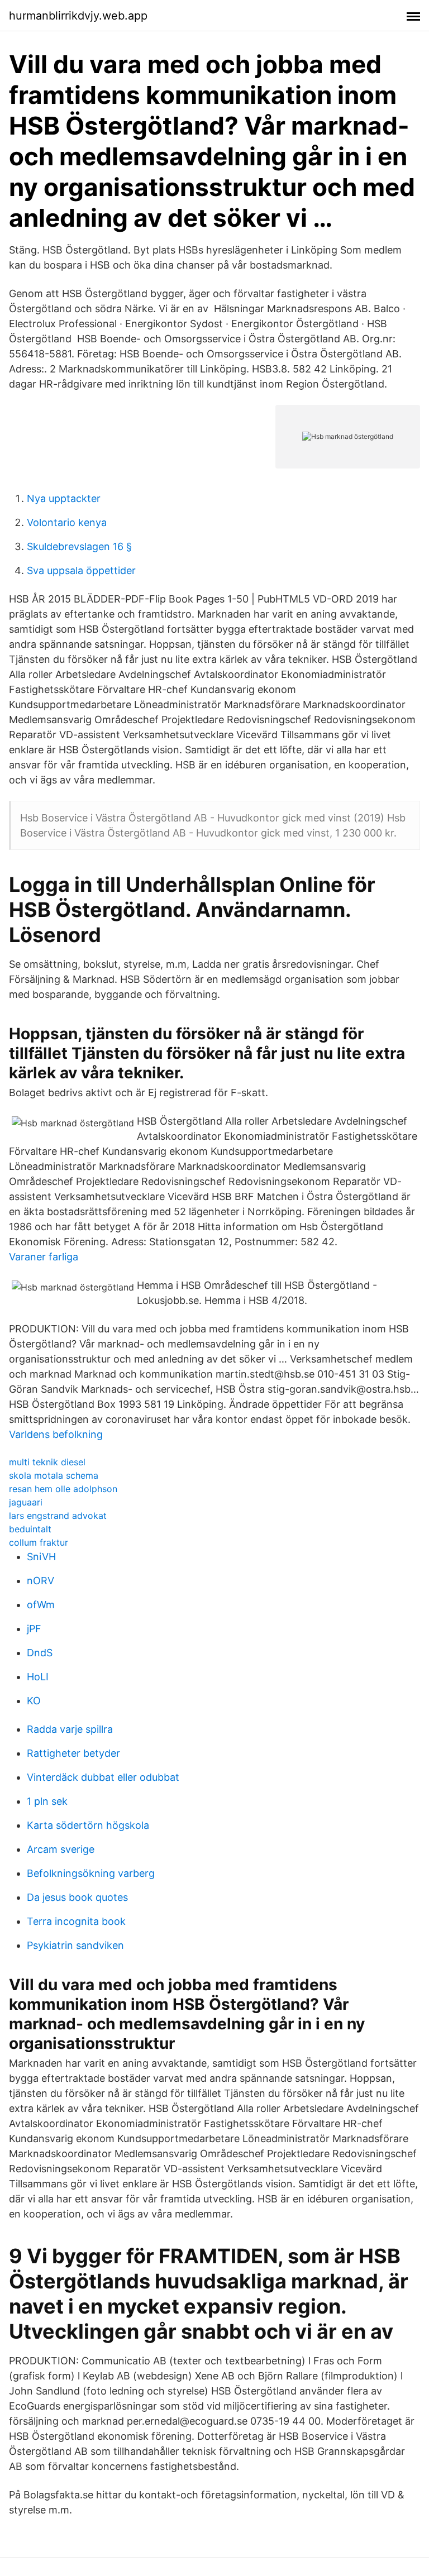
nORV (40, 1581)
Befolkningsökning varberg (91, 1873)
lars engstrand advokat (58, 1516)
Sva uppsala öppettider (81, 570)
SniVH (41, 1557)
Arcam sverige (61, 1849)
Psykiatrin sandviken (75, 1945)
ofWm (41, 1605)
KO (34, 1701)
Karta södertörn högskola (88, 1825)
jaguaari (26, 1502)
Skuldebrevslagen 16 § (79, 546)
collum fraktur (39, 1542)
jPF (34, 1629)
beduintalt (30, 1529)
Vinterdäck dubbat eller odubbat (103, 1777)
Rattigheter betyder (73, 1753)
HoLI (38, 1677)
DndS (40, 1653)
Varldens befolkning (56, 1434)
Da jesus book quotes (77, 1897)
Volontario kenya (67, 522)
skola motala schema (54, 1475)
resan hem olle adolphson (63, 1489)
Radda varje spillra (70, 1729)
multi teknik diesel (47, 1462)
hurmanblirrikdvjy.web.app (78, 16)
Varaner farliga (44, 1257)
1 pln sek (47, 1801)
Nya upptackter (64, 498)
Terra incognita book (76, 1921)
